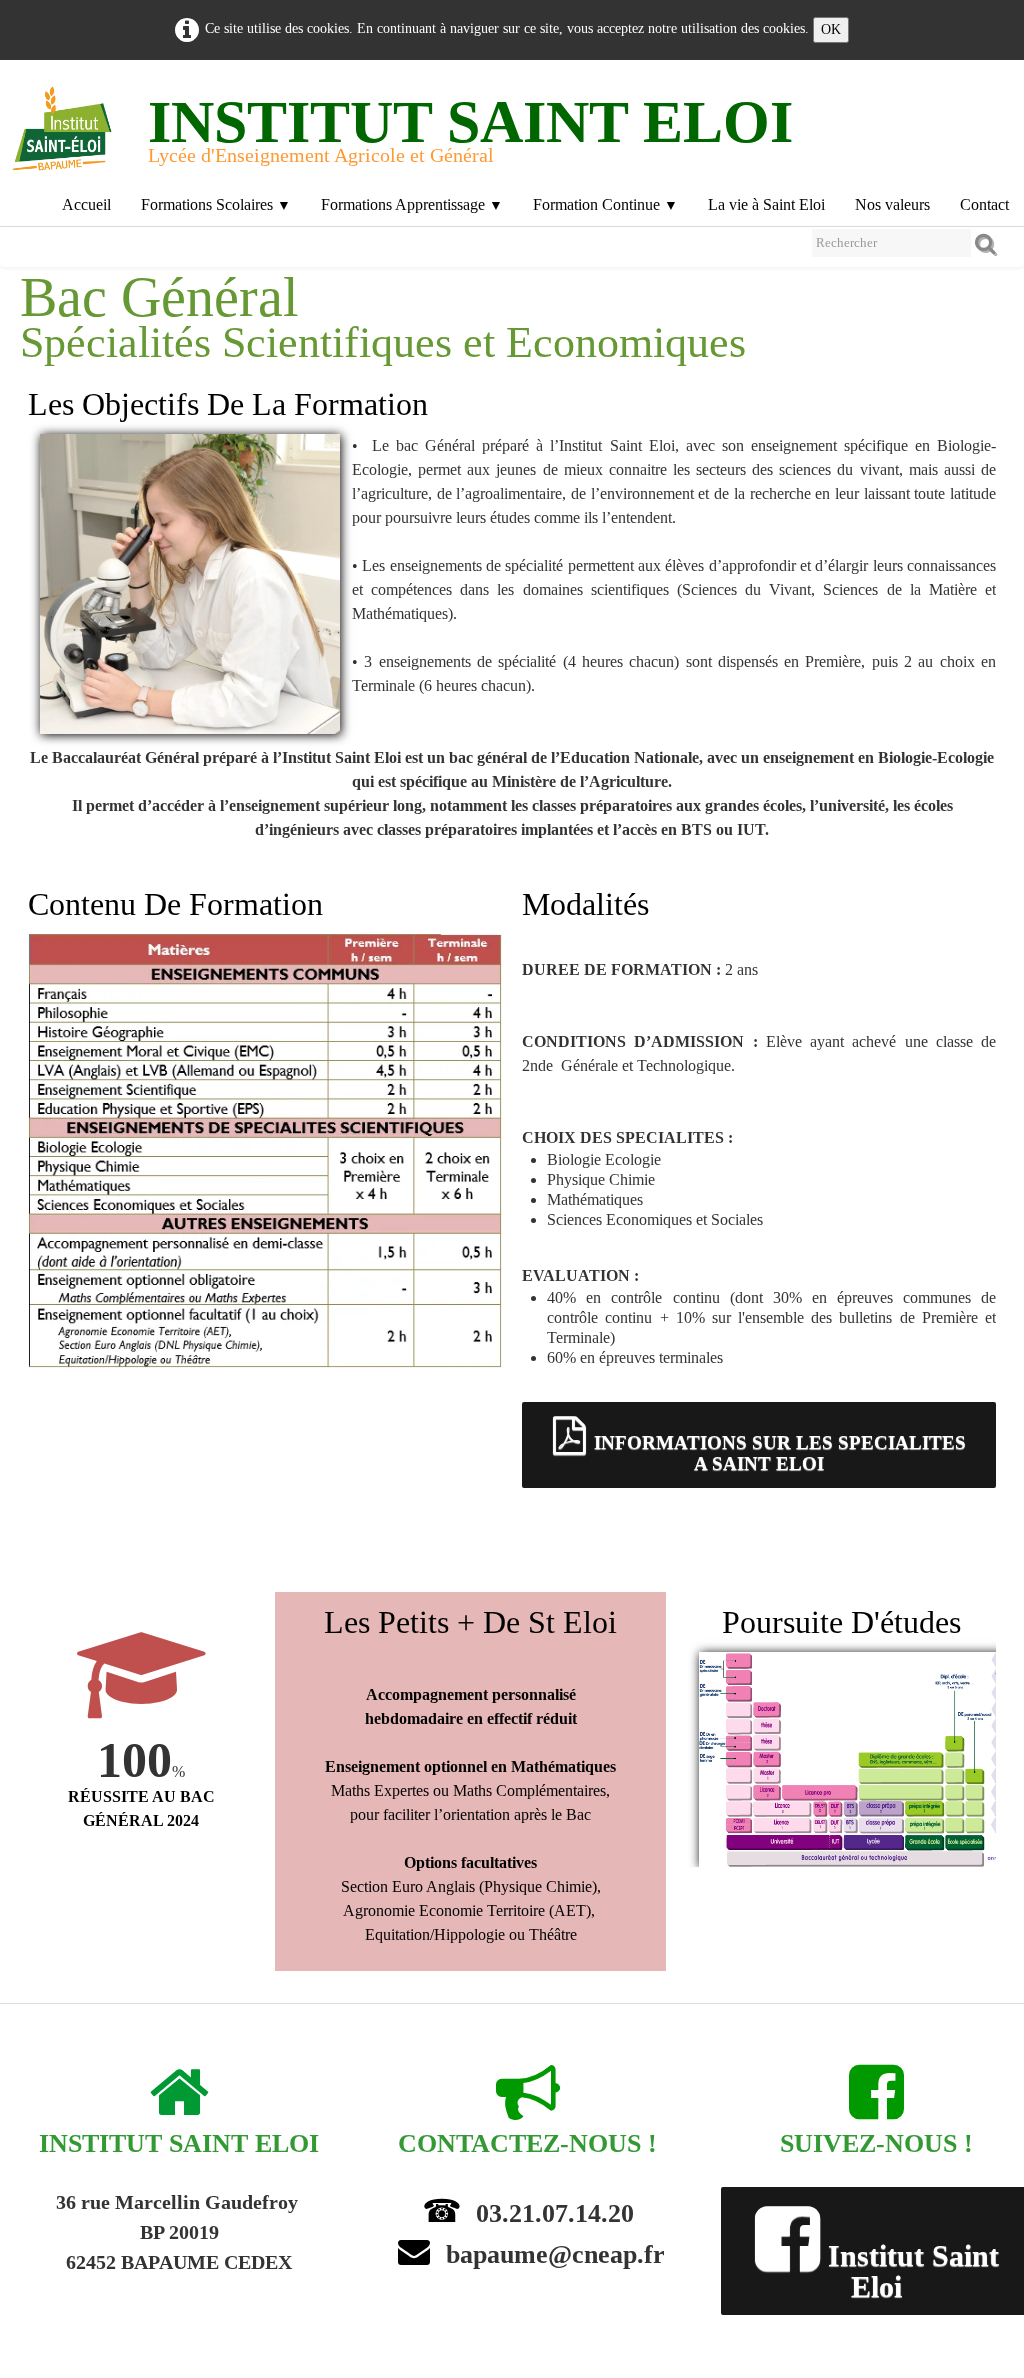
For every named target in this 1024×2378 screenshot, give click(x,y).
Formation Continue (605, 204)
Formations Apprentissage (412, 204)
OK (831, 29)
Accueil (86, 204)
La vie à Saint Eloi (766, 204)
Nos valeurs (892, 204)
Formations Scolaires (216, 204)
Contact (984, 204)
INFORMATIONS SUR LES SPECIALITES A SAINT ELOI (780, 1453)
